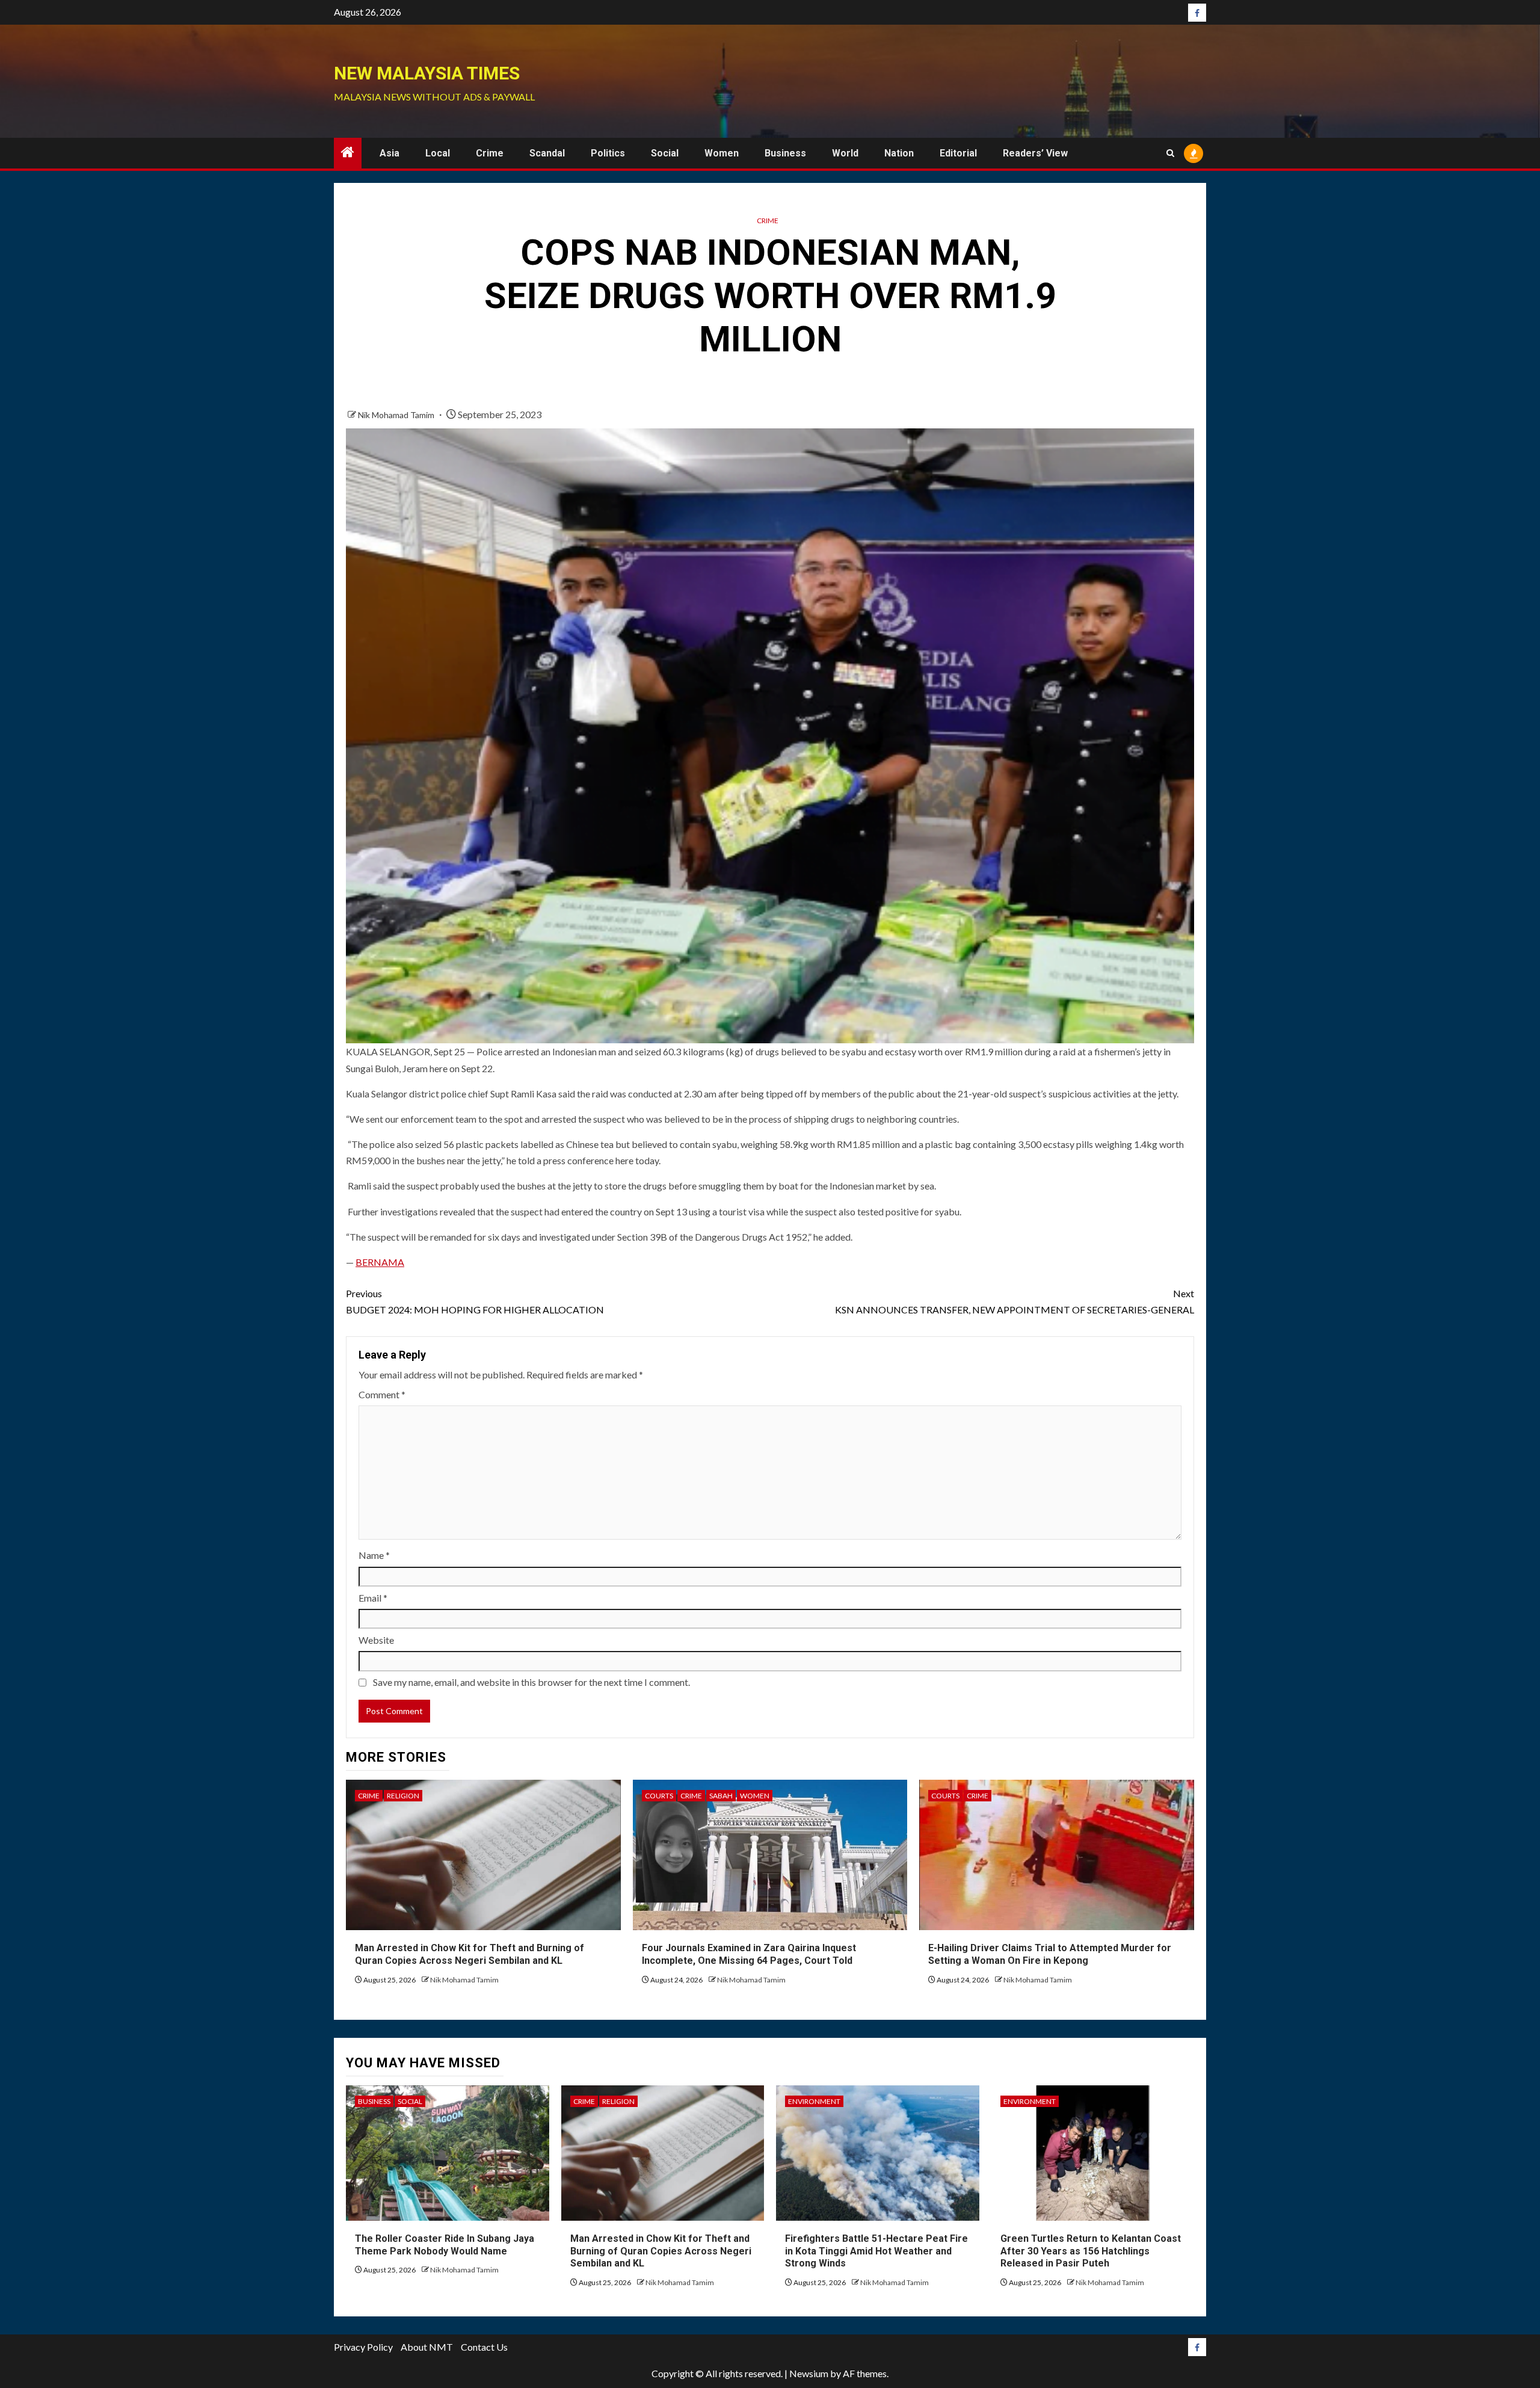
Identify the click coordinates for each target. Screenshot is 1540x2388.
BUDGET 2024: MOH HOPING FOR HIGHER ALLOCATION (475, 1301)
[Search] (1170, 153)
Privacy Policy (363, 2347)
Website (376, 1640)
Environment (814, 2101)
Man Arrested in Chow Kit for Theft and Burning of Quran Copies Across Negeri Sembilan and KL (661, 2251)
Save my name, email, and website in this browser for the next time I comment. (531, 1682)
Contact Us (484, 2347)
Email (373, 1598)
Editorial (958, 153)
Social (665, 153)
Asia (390, 153)
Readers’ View (1035, 153)
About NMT (427, 2347)
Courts (659, 1796)
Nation (899, 153)
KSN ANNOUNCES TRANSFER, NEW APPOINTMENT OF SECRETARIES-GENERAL (1015, 1301)
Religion (403, 1796)
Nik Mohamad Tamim (397, 415)
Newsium (809, 2373)
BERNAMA (380, 1262)
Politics (608, 153)
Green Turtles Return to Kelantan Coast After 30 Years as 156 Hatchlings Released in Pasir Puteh (1091, 2251)
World (845, 153)
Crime (490, 153)
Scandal (547, 153)
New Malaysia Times (427, 73)
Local (438, 153)
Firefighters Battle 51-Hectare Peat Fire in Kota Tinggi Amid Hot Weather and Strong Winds (876, 2251)
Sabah (721, 1796)
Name (374, 1555)
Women (722, 153)
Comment (382, 1394)
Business (785, 153)
